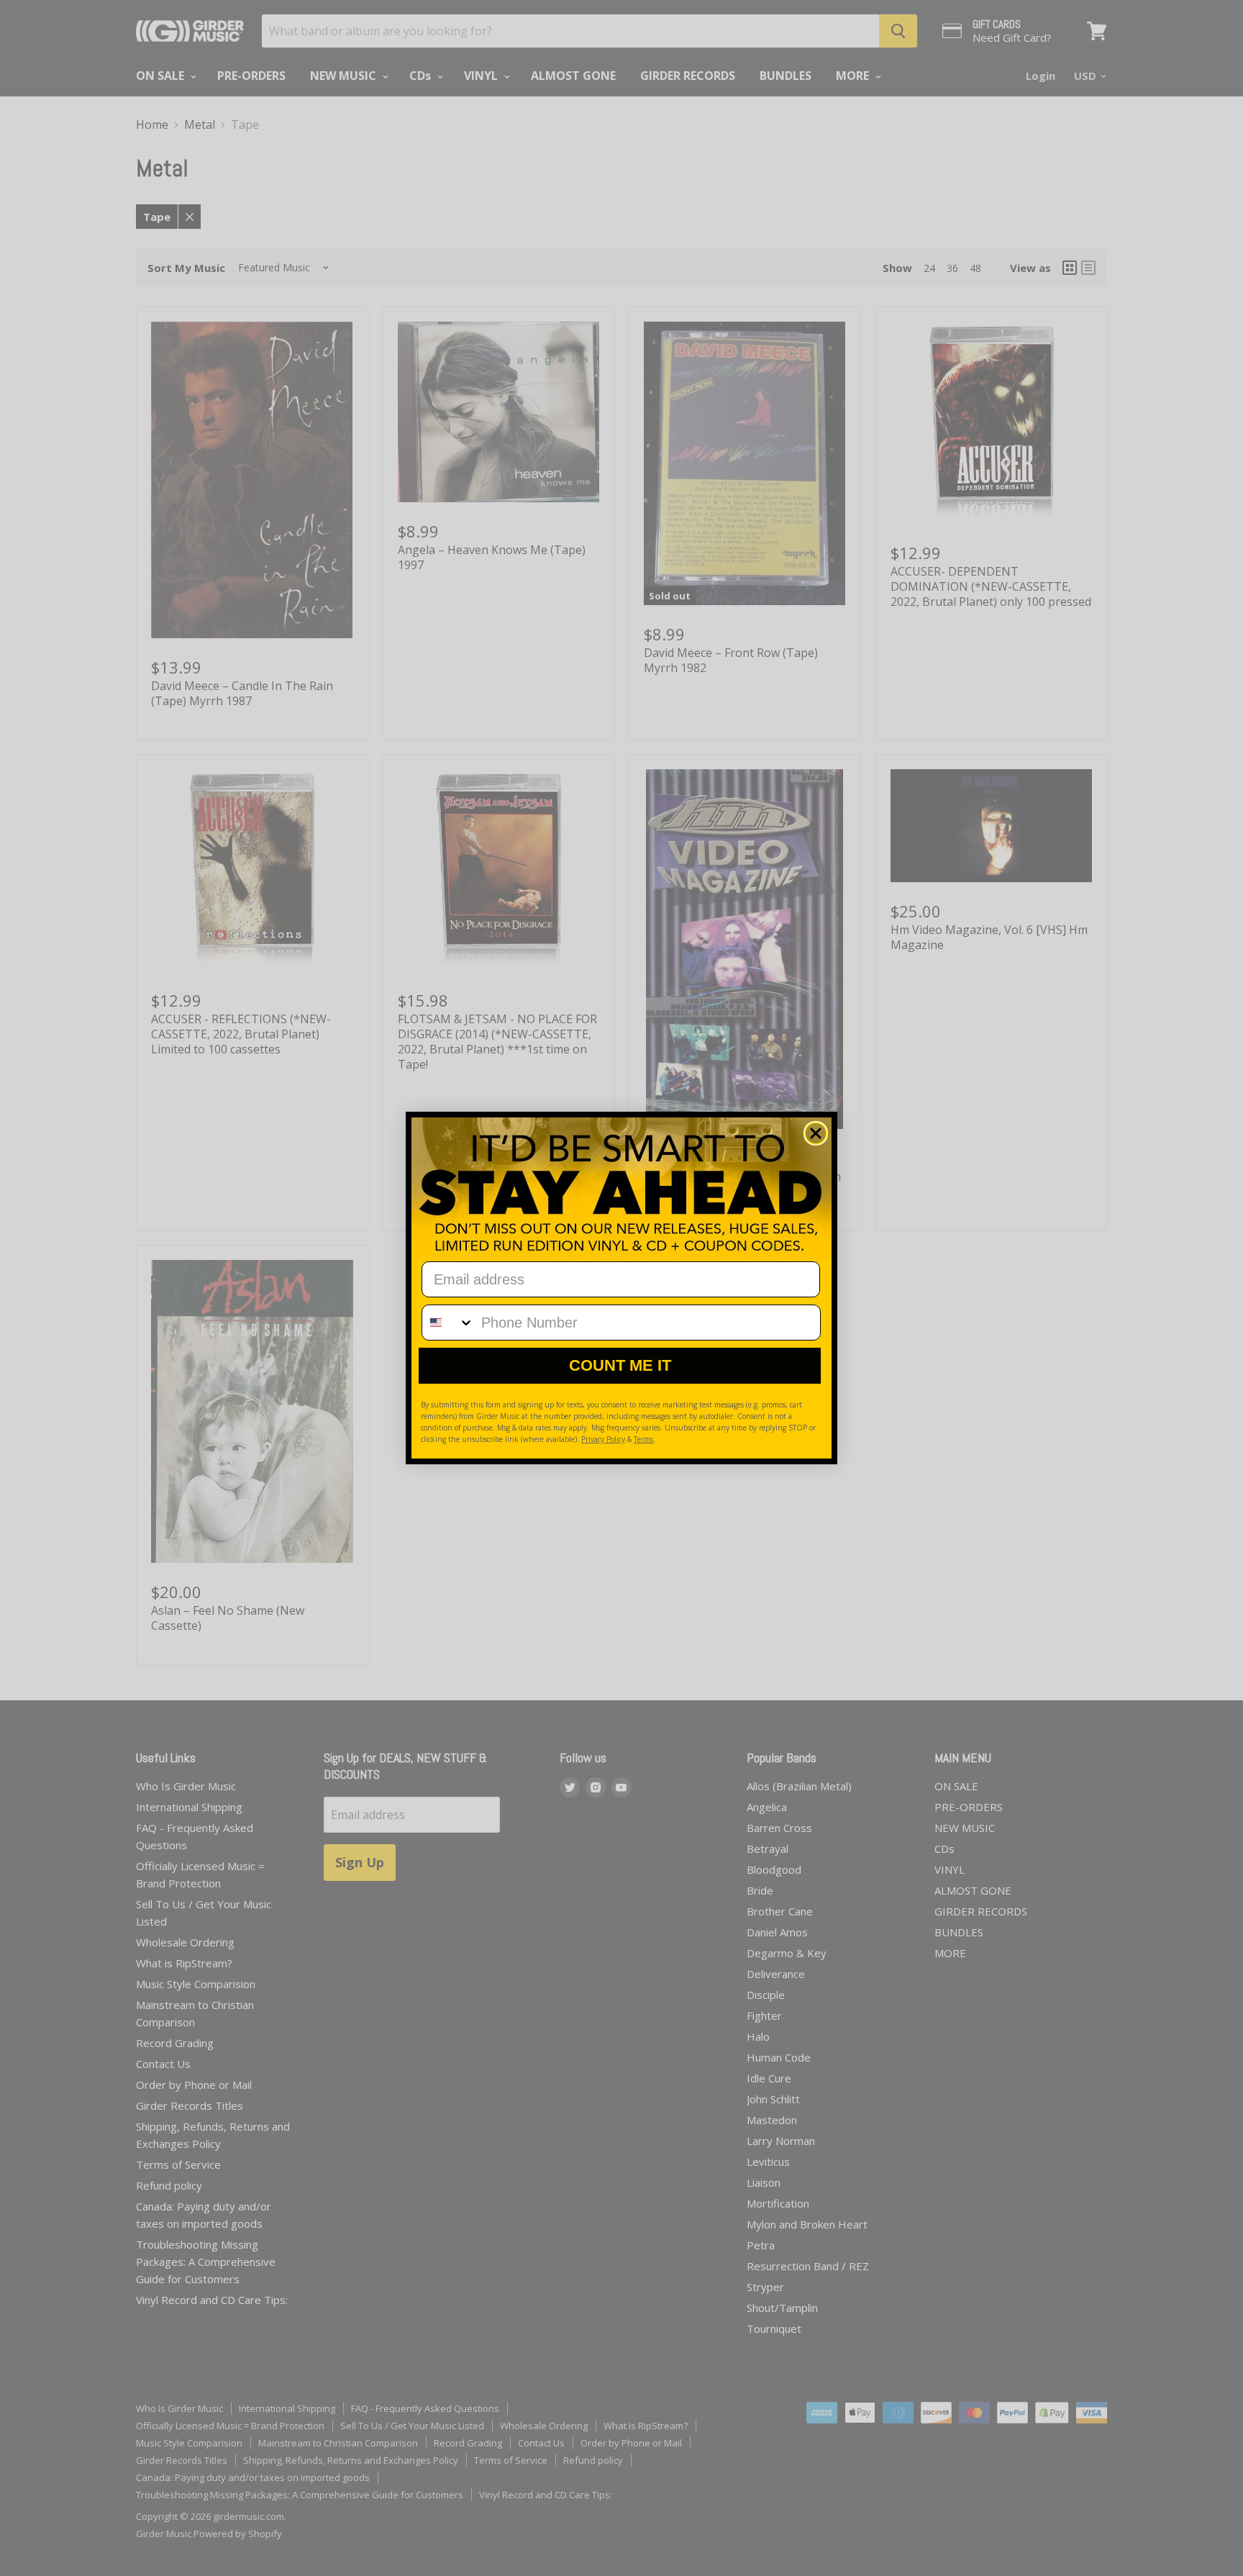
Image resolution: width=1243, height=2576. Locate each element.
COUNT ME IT (620, 1365)
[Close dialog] (816, 1133)
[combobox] (448, 1323)
